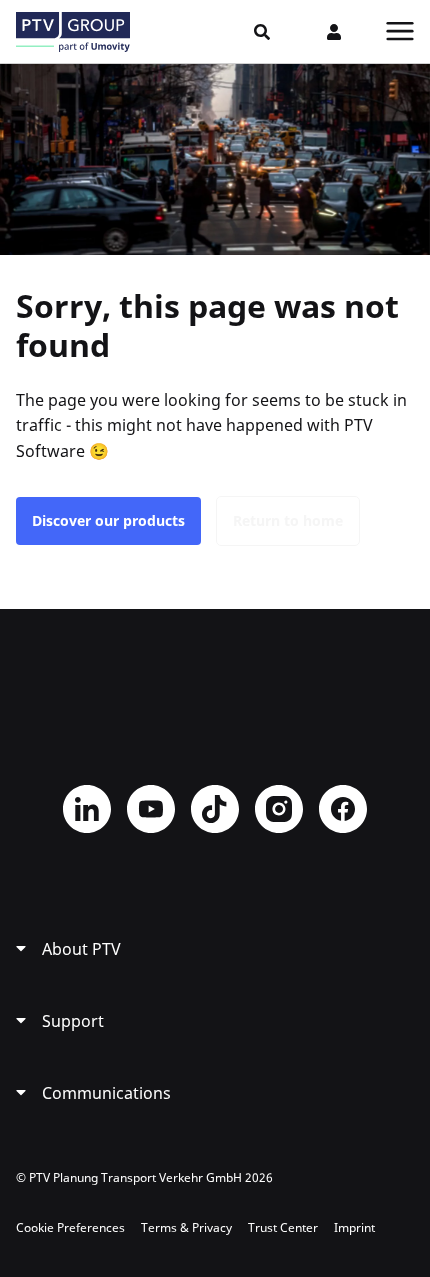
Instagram (279, 809)
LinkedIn (87, 809)
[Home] (73, 32)
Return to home (288, 520)
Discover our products (108, 520)
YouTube (151, 809)
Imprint (354, 1227)
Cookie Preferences (70, 1227)
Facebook (343, 809)
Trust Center (283, 1227)
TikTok (215, 809)
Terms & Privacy (186, 1227)
